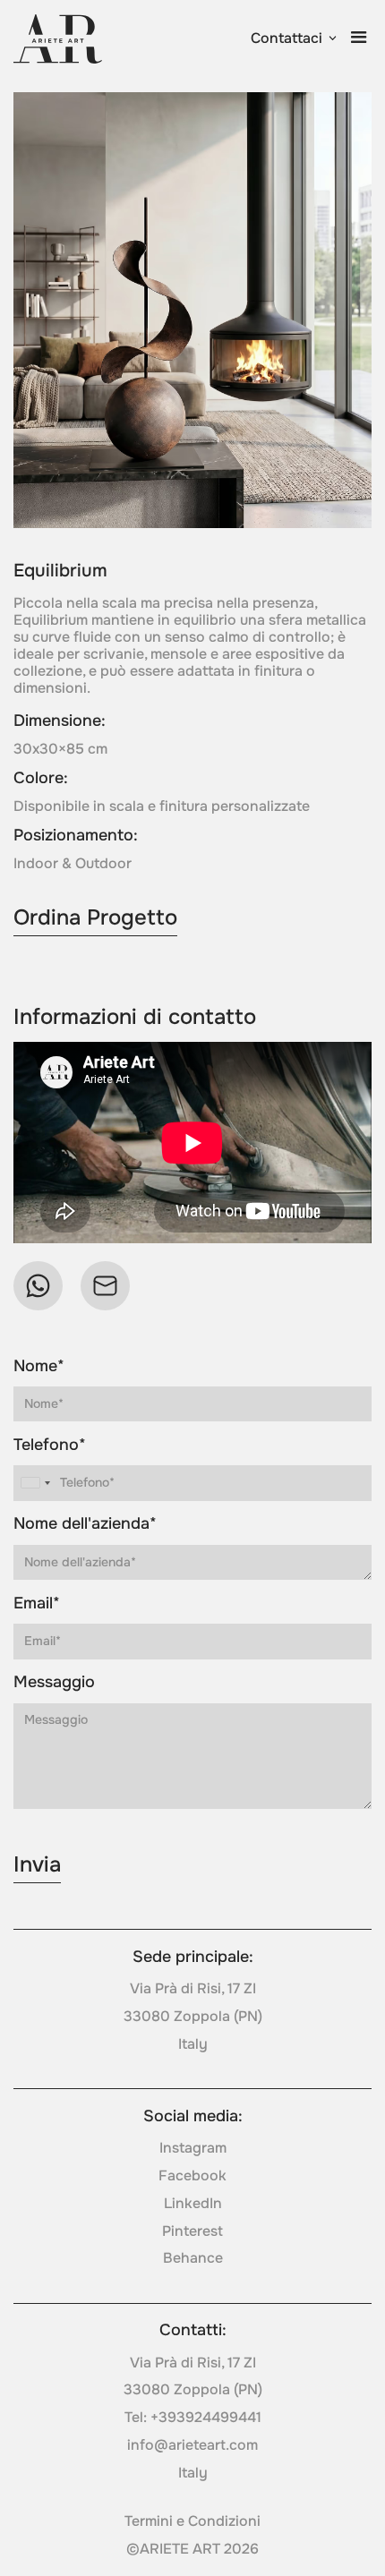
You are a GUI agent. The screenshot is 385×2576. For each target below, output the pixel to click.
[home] (58, 39)
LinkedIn (193, 2204)
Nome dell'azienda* (85, 1524)
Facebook (192, 2176)
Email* (37, 1604)
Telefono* (50, 1445)
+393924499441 (206, 2418)
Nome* (39, 1366)
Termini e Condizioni (192, 2521)
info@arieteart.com (192, 2445)
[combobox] (35, 1483)
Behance (193, 2258)
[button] (295, 39)
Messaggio (54, 1682)
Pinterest (192, 2231)
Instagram (193, 2148)
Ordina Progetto (95, 917)
